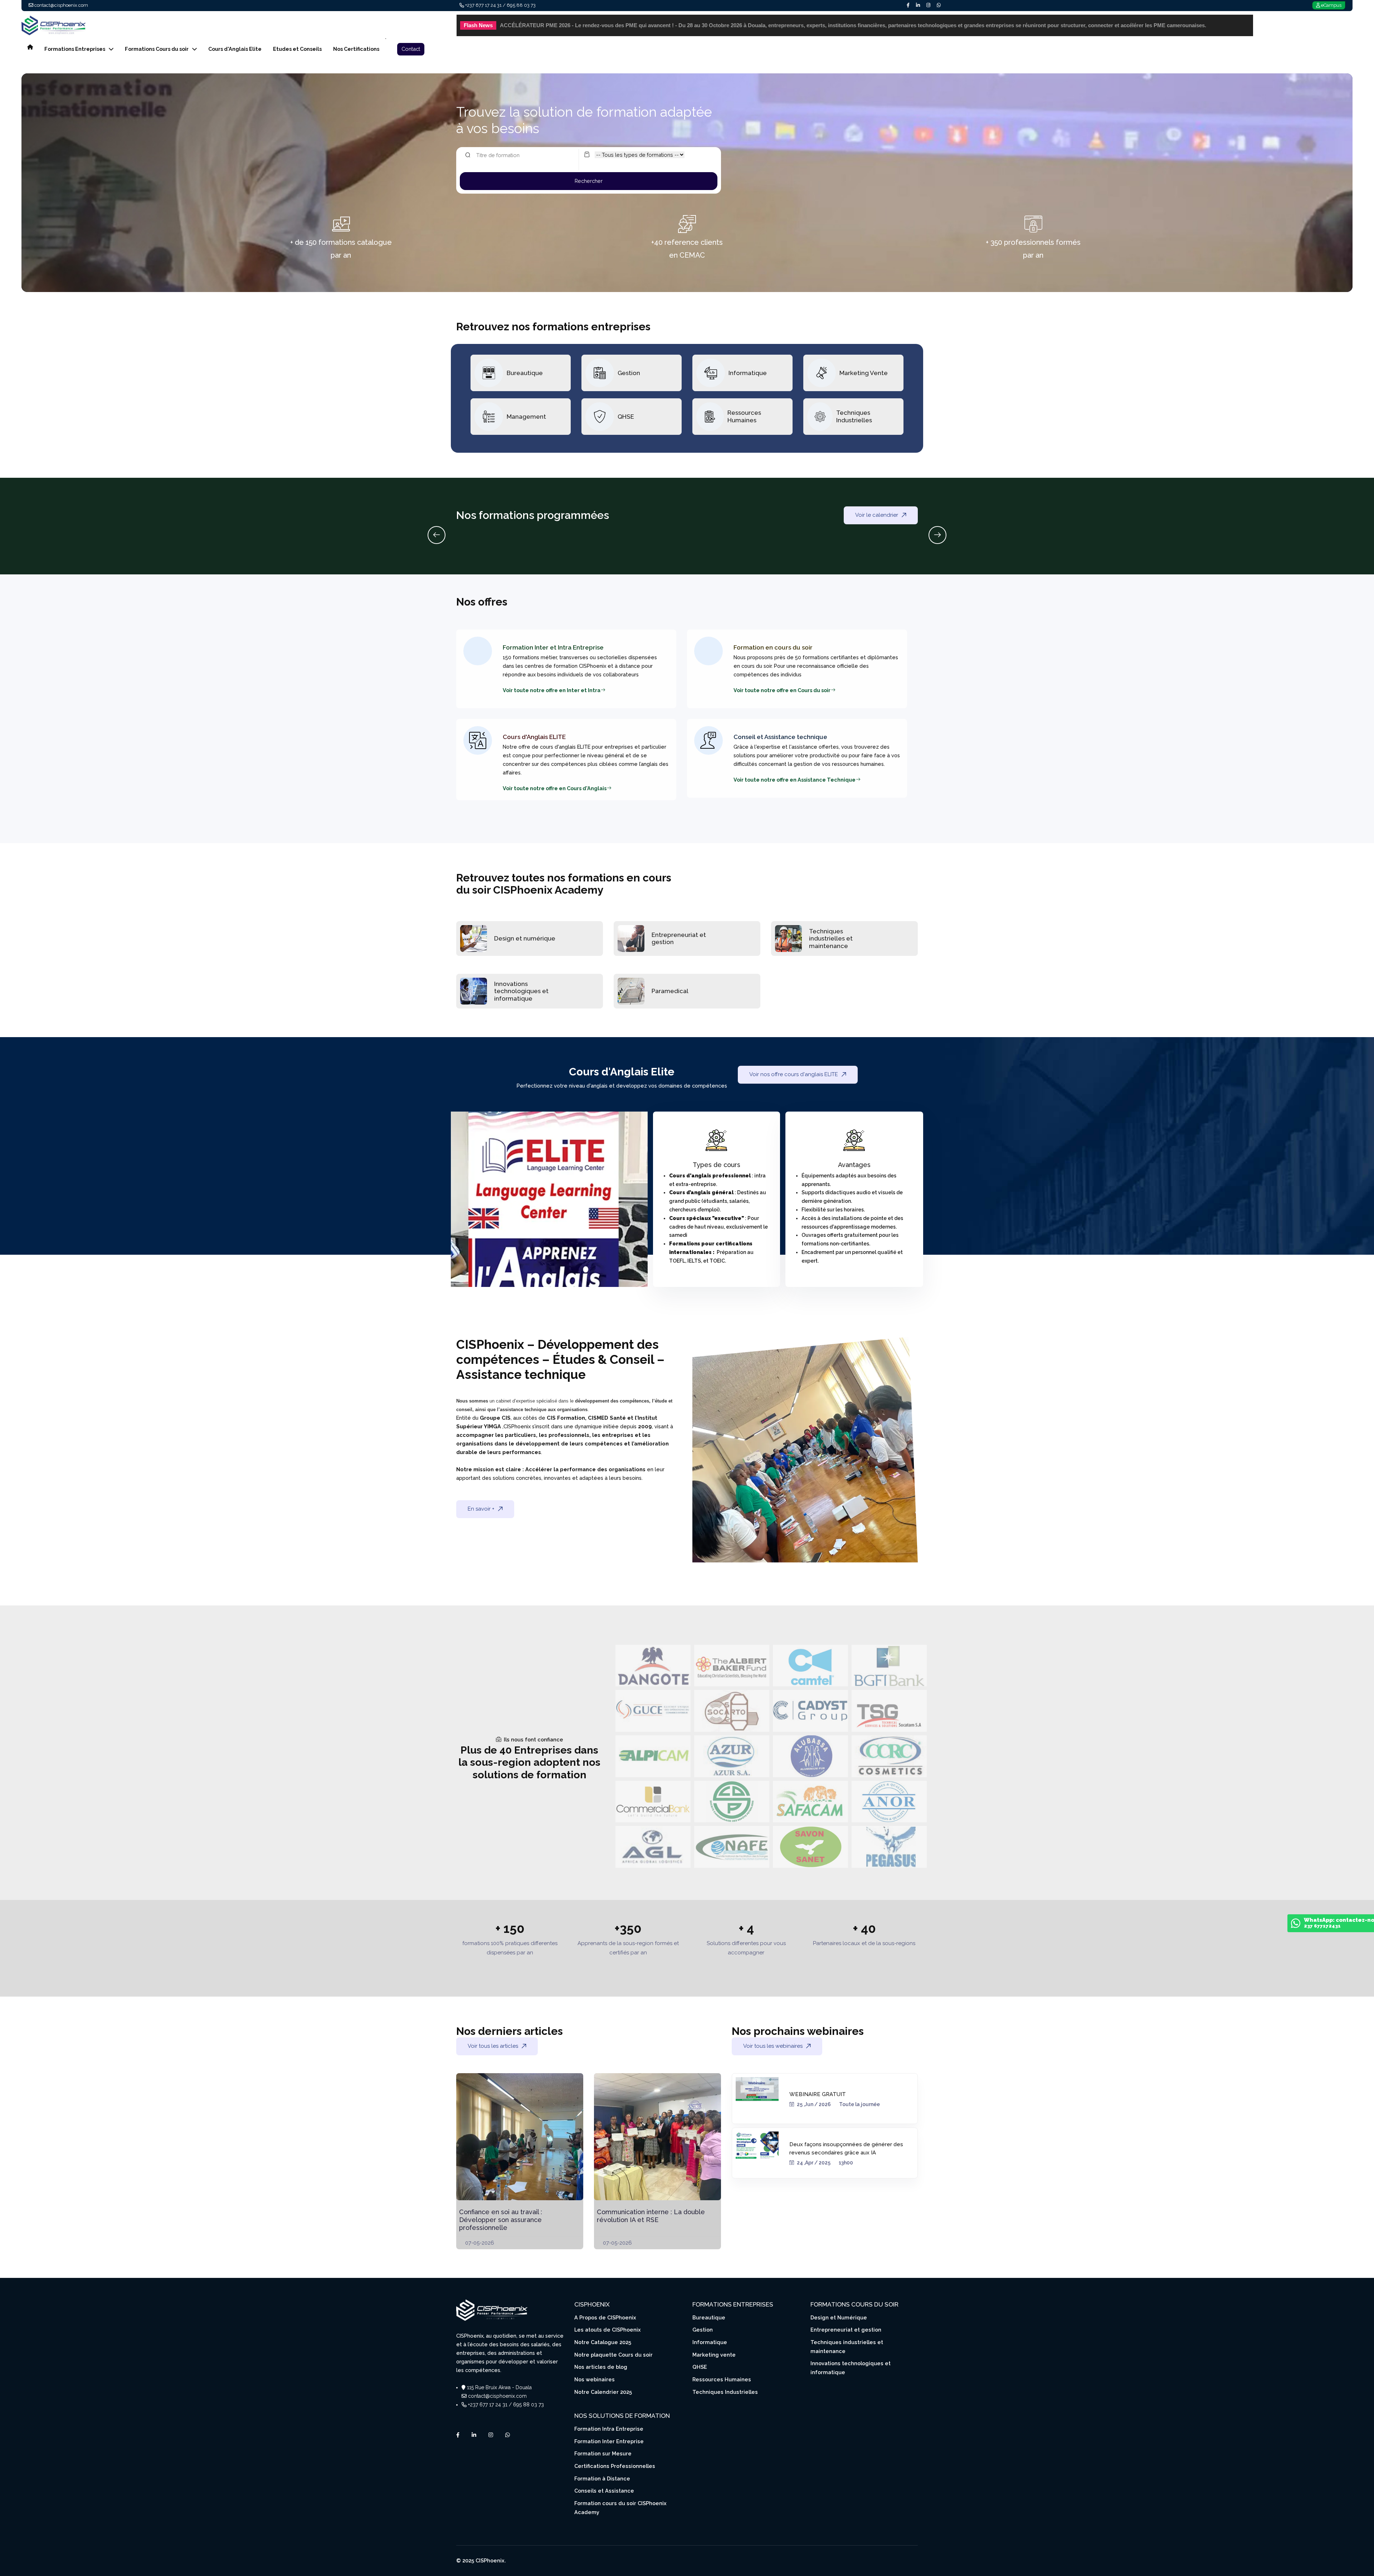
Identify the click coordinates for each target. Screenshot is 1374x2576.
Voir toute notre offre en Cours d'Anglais (555, 788)
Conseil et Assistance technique (780, 737)
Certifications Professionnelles (615, 2466)
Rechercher (589, 181)
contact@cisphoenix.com (61, 5)
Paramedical (670, 991)
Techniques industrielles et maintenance (831, 939)
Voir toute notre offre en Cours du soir (782, 690)
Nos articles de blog (601, 2367)
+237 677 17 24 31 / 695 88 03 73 (500, 5)
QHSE (626, 417)
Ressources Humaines (744, 416)
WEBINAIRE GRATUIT (818, 2094)
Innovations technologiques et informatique (521, 991)
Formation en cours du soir (773, 647)
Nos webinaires (595, 2379)
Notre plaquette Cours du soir (613, 2355)
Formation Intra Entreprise (609, 2429)
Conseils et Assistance (604, 2491)
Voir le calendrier (877, 515)
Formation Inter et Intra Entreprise (553, 647)
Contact (411, 49)
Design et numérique (525, 938)
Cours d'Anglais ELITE (534, 737)
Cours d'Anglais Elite (235, 49)
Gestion (629, 373)
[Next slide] (937, 535)
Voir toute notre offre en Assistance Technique (795, 780)
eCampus (1331, 5)
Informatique (748, 373)
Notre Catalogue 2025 (603, 2342)
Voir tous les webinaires (773, 2046)
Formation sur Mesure (603, 2453)
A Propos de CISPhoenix (605, 2317)
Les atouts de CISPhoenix (608, 2330)
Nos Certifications (356, 49)
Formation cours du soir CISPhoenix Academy (620, 2508)
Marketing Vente (864, 373)
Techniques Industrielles (854, 416)
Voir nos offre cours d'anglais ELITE (794, 1074)
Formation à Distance (602, 2478)
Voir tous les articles (493, 2046)
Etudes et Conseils (297, 49)
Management (526, 417)
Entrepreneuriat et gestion (846, 2330)
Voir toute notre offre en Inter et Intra (552, 690)
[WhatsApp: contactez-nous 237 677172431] (1296, 1925)
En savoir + (481, 1509)
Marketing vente (714, 2355)
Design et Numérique (839, 2317)
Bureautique (525, 373)
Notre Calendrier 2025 (603, 2392)
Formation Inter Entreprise (609, 2441)
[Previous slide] (437, 535)
